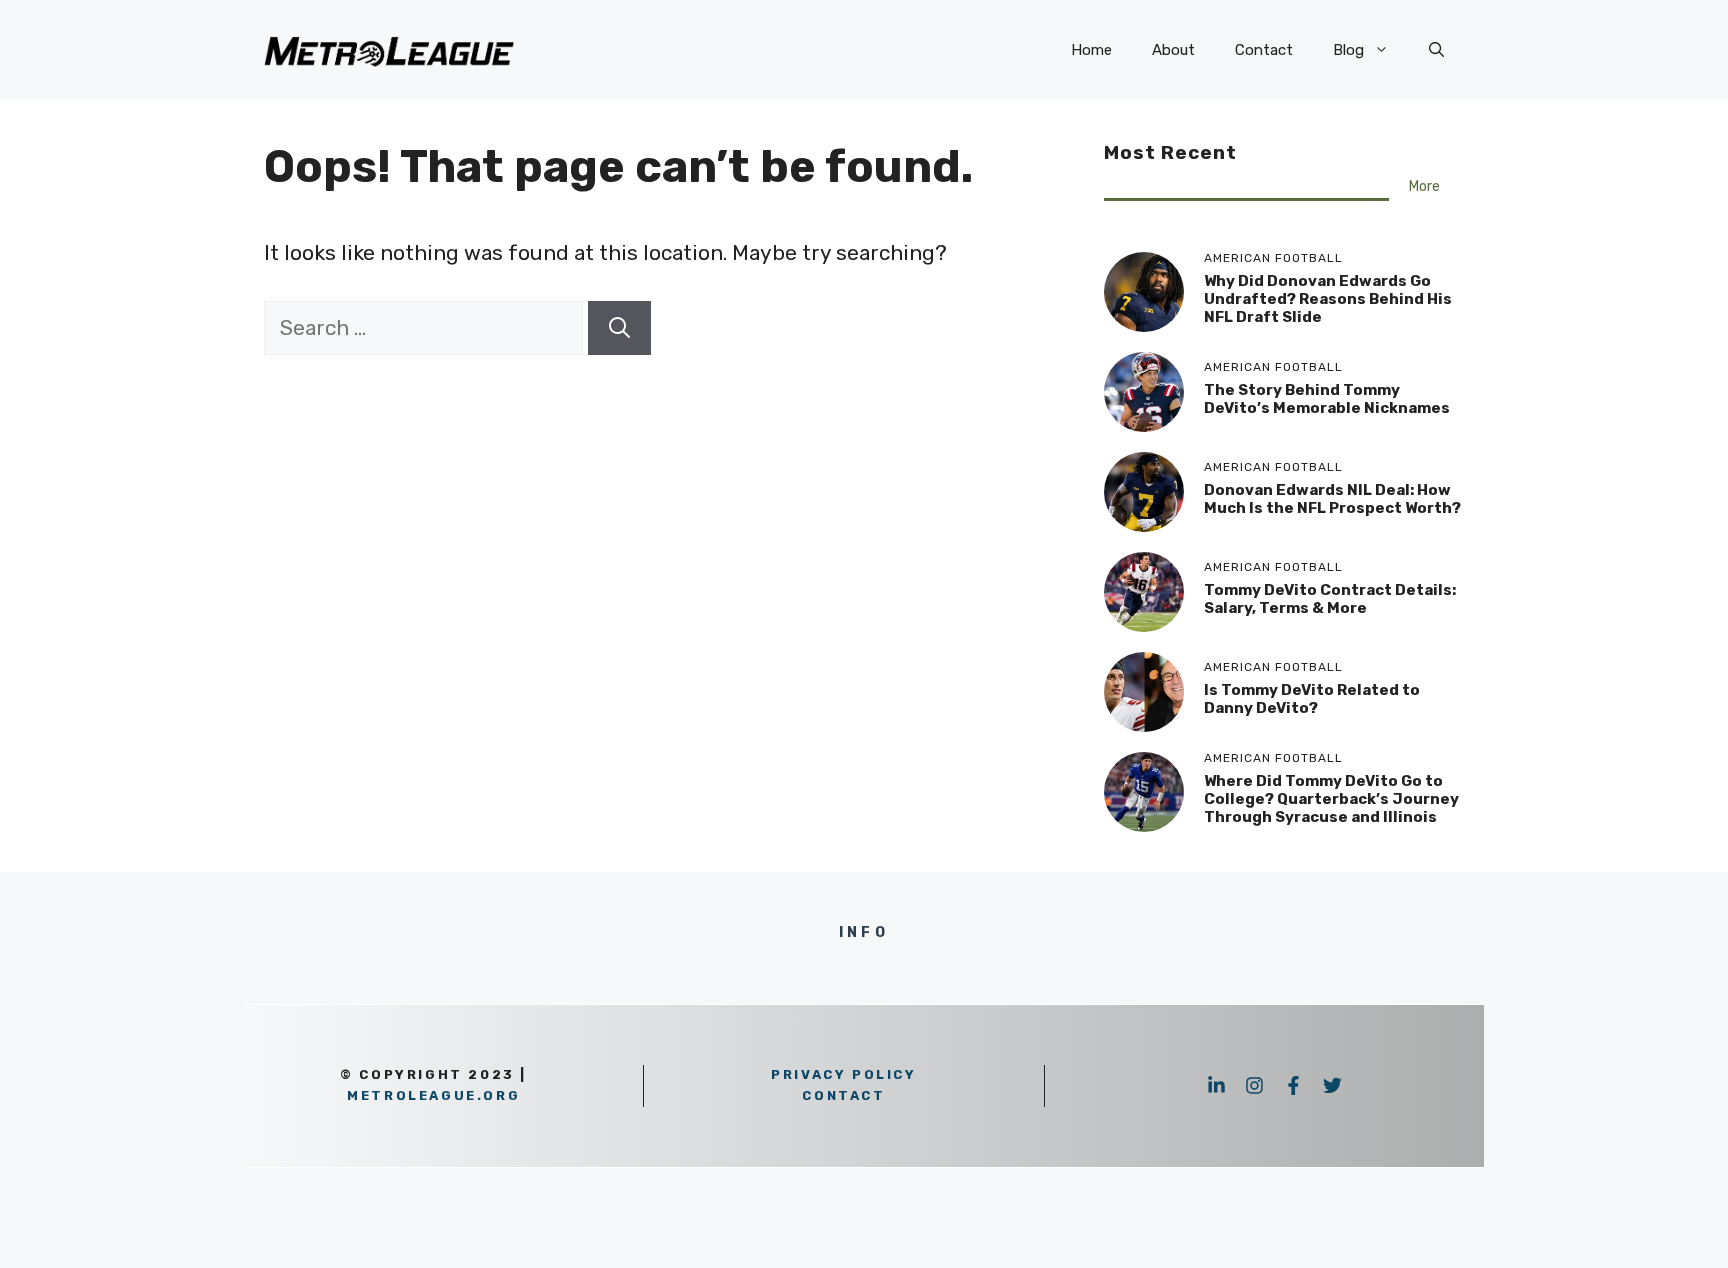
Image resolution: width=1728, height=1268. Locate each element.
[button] (1436, 50)
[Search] (619, 328)
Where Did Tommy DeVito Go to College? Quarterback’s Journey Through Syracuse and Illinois (1331, 799)
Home (1091, 50)
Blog (1348, 50)
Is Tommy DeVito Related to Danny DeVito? (1312, 699)
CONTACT (843, 1095)
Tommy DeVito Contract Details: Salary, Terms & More (1330, 599)
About (1173, 50)
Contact (1264, 50)
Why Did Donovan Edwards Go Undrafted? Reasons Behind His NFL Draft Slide (1328, 299)
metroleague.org (433, 1095)
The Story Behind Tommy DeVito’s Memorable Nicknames (1327, 399)
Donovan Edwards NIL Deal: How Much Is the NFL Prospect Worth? (1332, 499)
